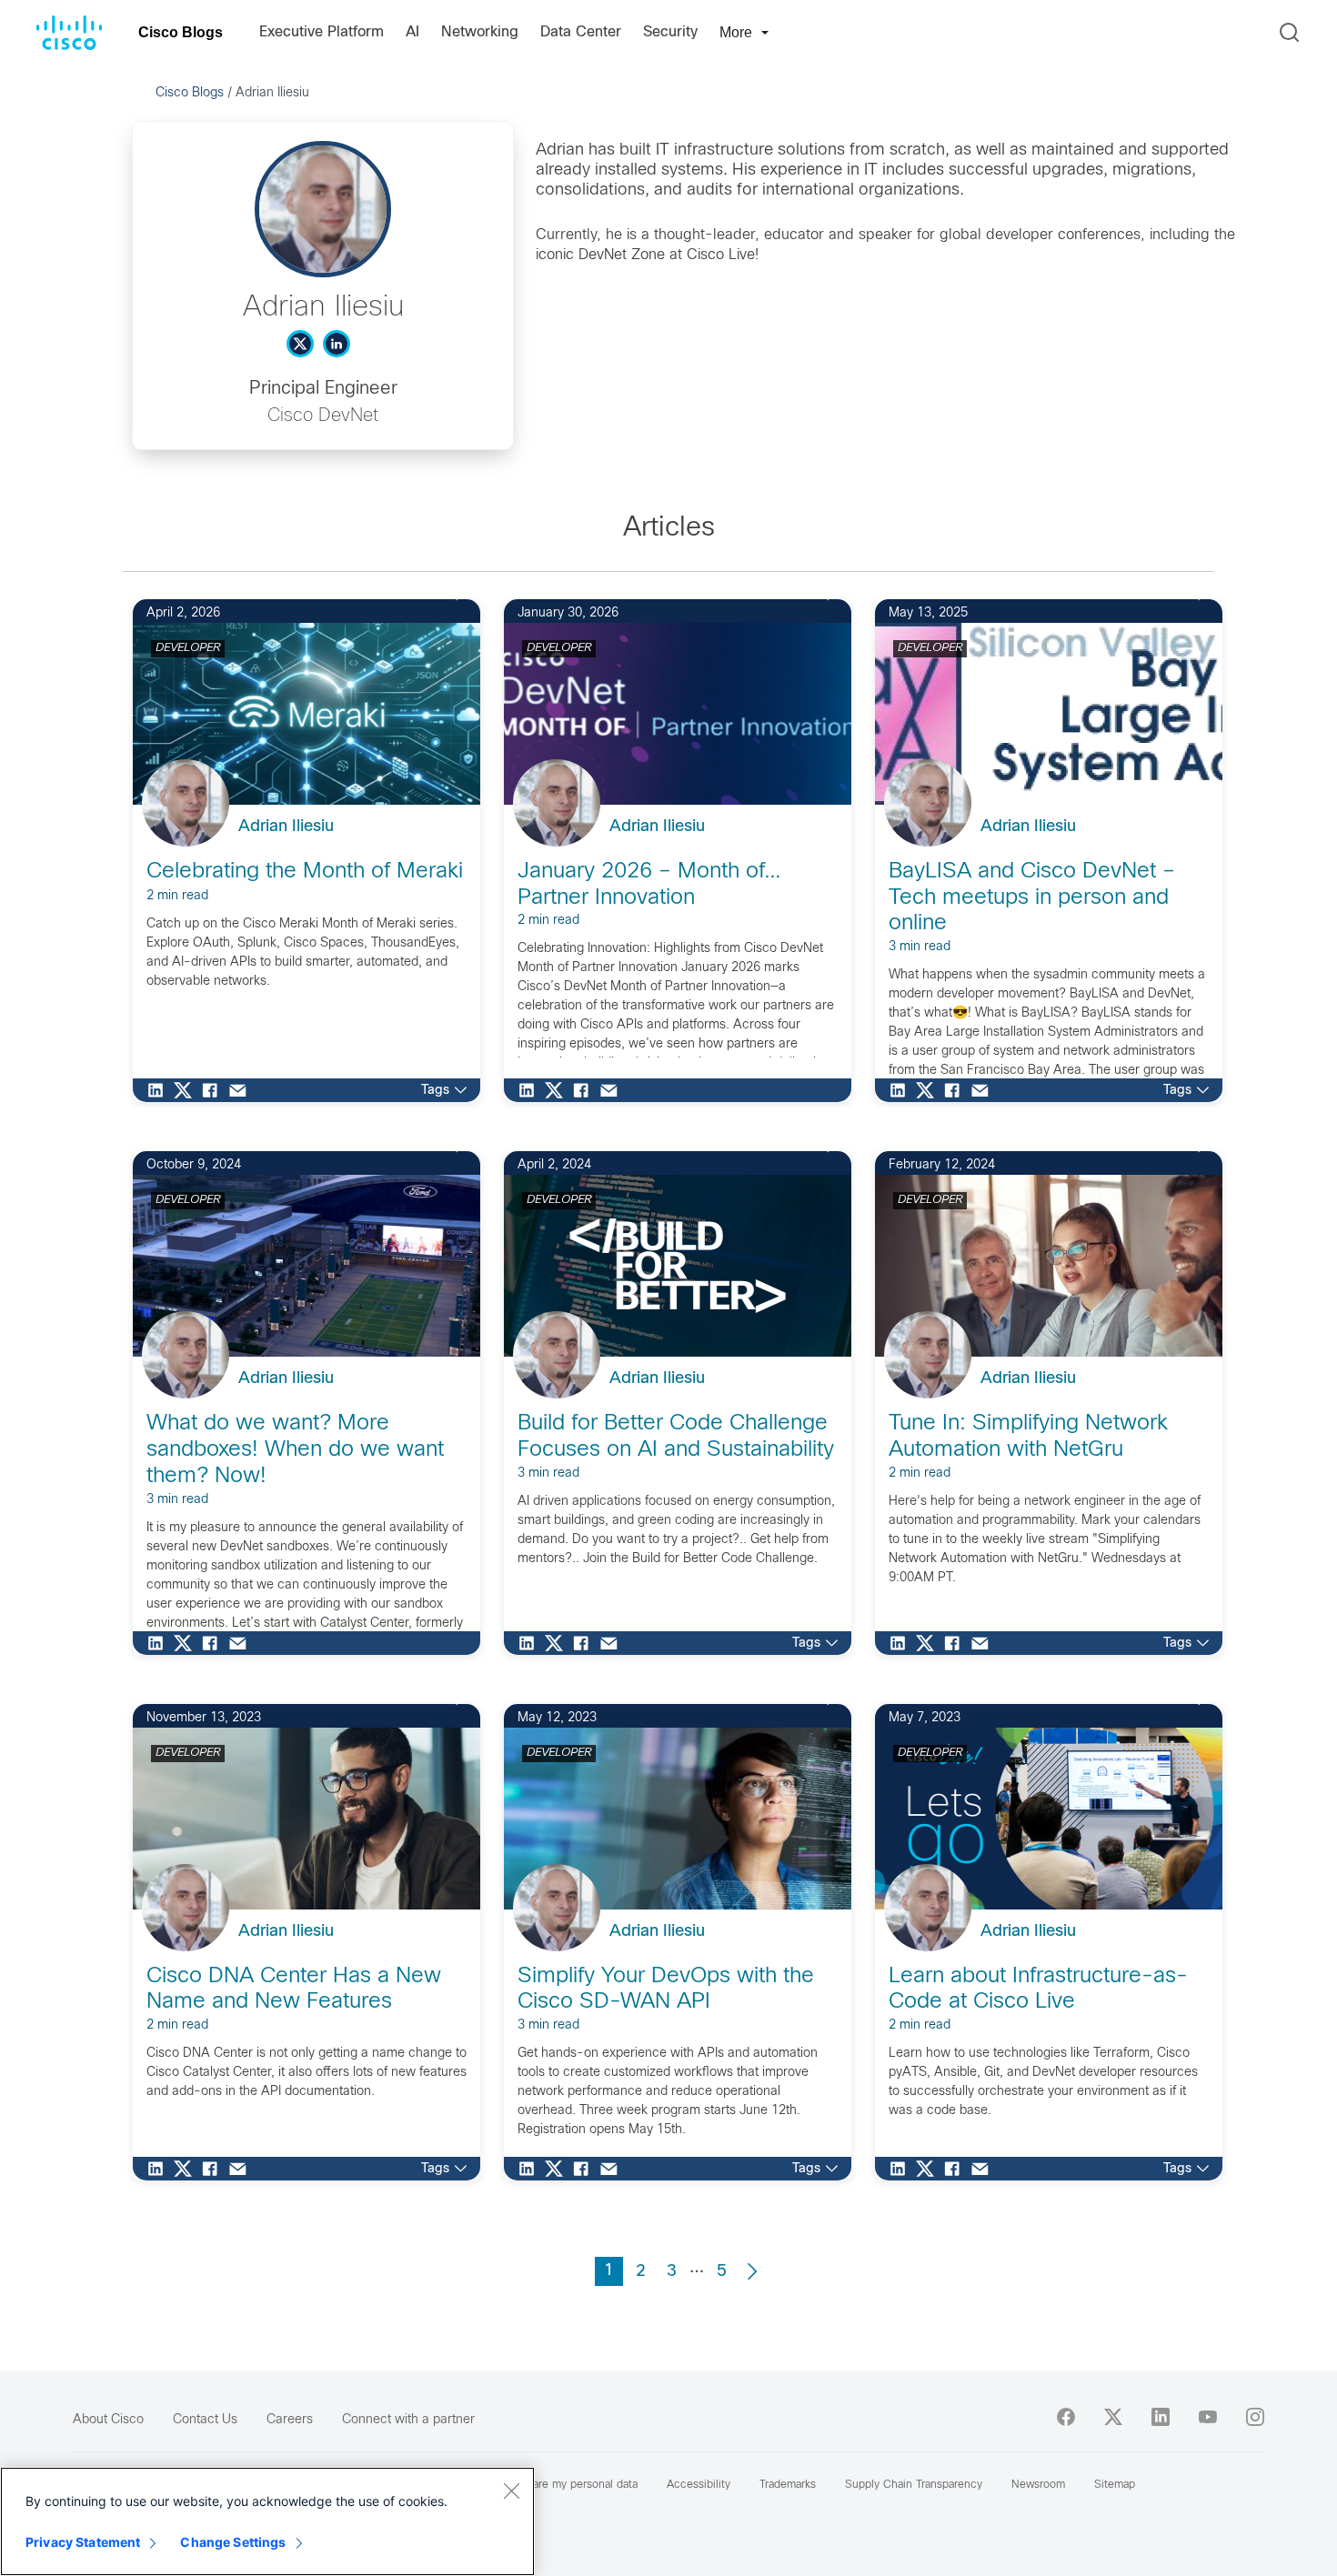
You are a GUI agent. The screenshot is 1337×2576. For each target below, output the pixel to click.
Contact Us (205, 2420)
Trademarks (788, 2485)
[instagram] (1255, 2417)
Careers (290, 2420)
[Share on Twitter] (187, 1090)
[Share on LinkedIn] (160, 1090)
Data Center (581, 32)
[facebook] (1066, 2417)
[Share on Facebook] (215, 1090)
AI (412, 32)
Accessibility (699, 2485)
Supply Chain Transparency (914, 2485)
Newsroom (1038, 2485)
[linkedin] (1161, 2417)
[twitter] (1113, 2417)
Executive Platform (322, 32)
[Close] (511, 2491)
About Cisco (108, 2420)
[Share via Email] (242, 1090)
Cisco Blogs (181, 32)
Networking (480, 32)
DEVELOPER (188, 648)
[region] (267, 2521)
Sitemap (1115, 2485)
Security (670, 32)
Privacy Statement (83, 2542)
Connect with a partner (408, 2420)
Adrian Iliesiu (286, 827)
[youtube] (1208, 2417)
